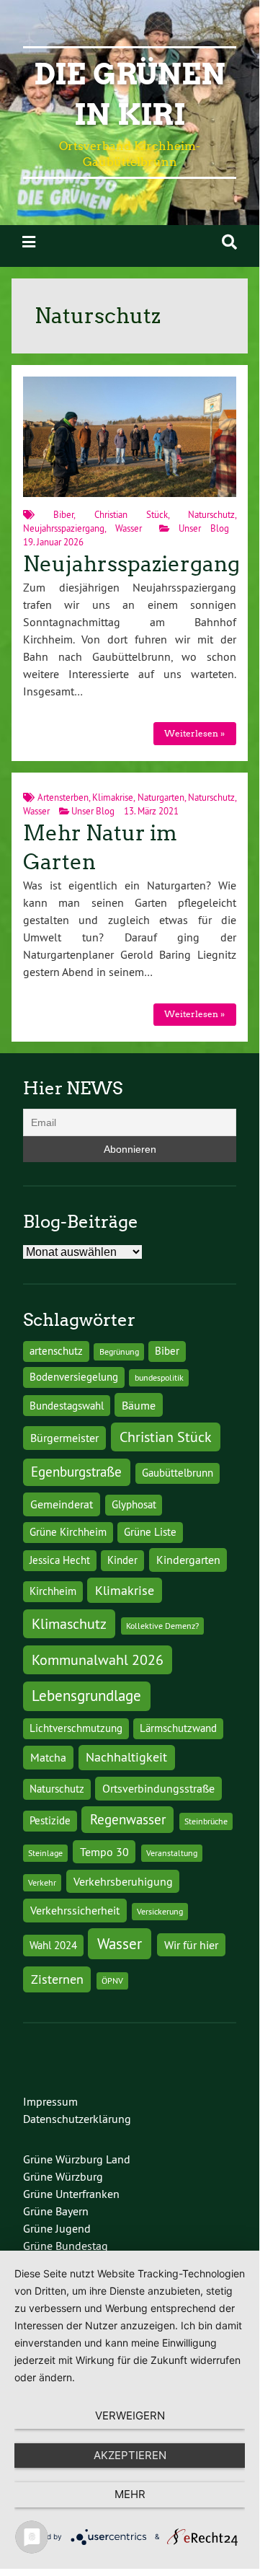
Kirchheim (53, 1591)
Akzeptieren (130, 2455)
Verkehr (42, 1882)
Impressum (50, 2101)
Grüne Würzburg (63, 2176)
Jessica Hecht (60, 1560)
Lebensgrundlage (86, 1696)
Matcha (48, 1757)
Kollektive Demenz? (162, 1626)
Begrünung (119, 1351)
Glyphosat (134, 1505)
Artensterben (63, 797)
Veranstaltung (172, 1853)
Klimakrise (113, 797)
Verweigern (130, 2415)
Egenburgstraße (76, 1472)
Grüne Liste (150, 1532)
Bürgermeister (64, 1438)
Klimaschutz (69, 1623)
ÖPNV (112, 1981)
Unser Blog (204, 528)
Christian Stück (131, 514)
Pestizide (50, 1821)
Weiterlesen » (194, 733)
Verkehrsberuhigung (123, 1881)
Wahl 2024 (53, 1946)
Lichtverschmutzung (76, 1728)
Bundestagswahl (67, 1406)
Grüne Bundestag (66, 2246)
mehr (130, 2494)
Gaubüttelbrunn (178, 1473)
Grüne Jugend (57, 2228)
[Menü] (29, 242)
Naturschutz (211, 514)
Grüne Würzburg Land (77, 2159)
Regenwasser (128, 1819)
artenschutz (56, 1351)
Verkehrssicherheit (75, 1910)
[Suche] (229, 242)
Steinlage (45, 1853)
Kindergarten (188, 1560)
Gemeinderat (62, 1504)
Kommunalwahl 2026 (98, 1660)
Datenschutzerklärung (77, 2119)
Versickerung (160, 1911)
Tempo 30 (104, 1852)
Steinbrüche (206, 1821)
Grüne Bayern (56, 2211)
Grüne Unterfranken (71, 2194)
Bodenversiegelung (74, 1377)
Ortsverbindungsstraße (158, 1788)
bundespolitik (159, 1377)
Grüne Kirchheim (68, 1532)
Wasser (129, 528)
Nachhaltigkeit (126, 1757)
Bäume (139, 1405)
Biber (63, 514)
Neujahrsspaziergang (64, 528)
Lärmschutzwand (178, 1728)
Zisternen (57, 1979)
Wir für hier (191, 1945)
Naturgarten (161, 797)
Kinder (122, 1560)
